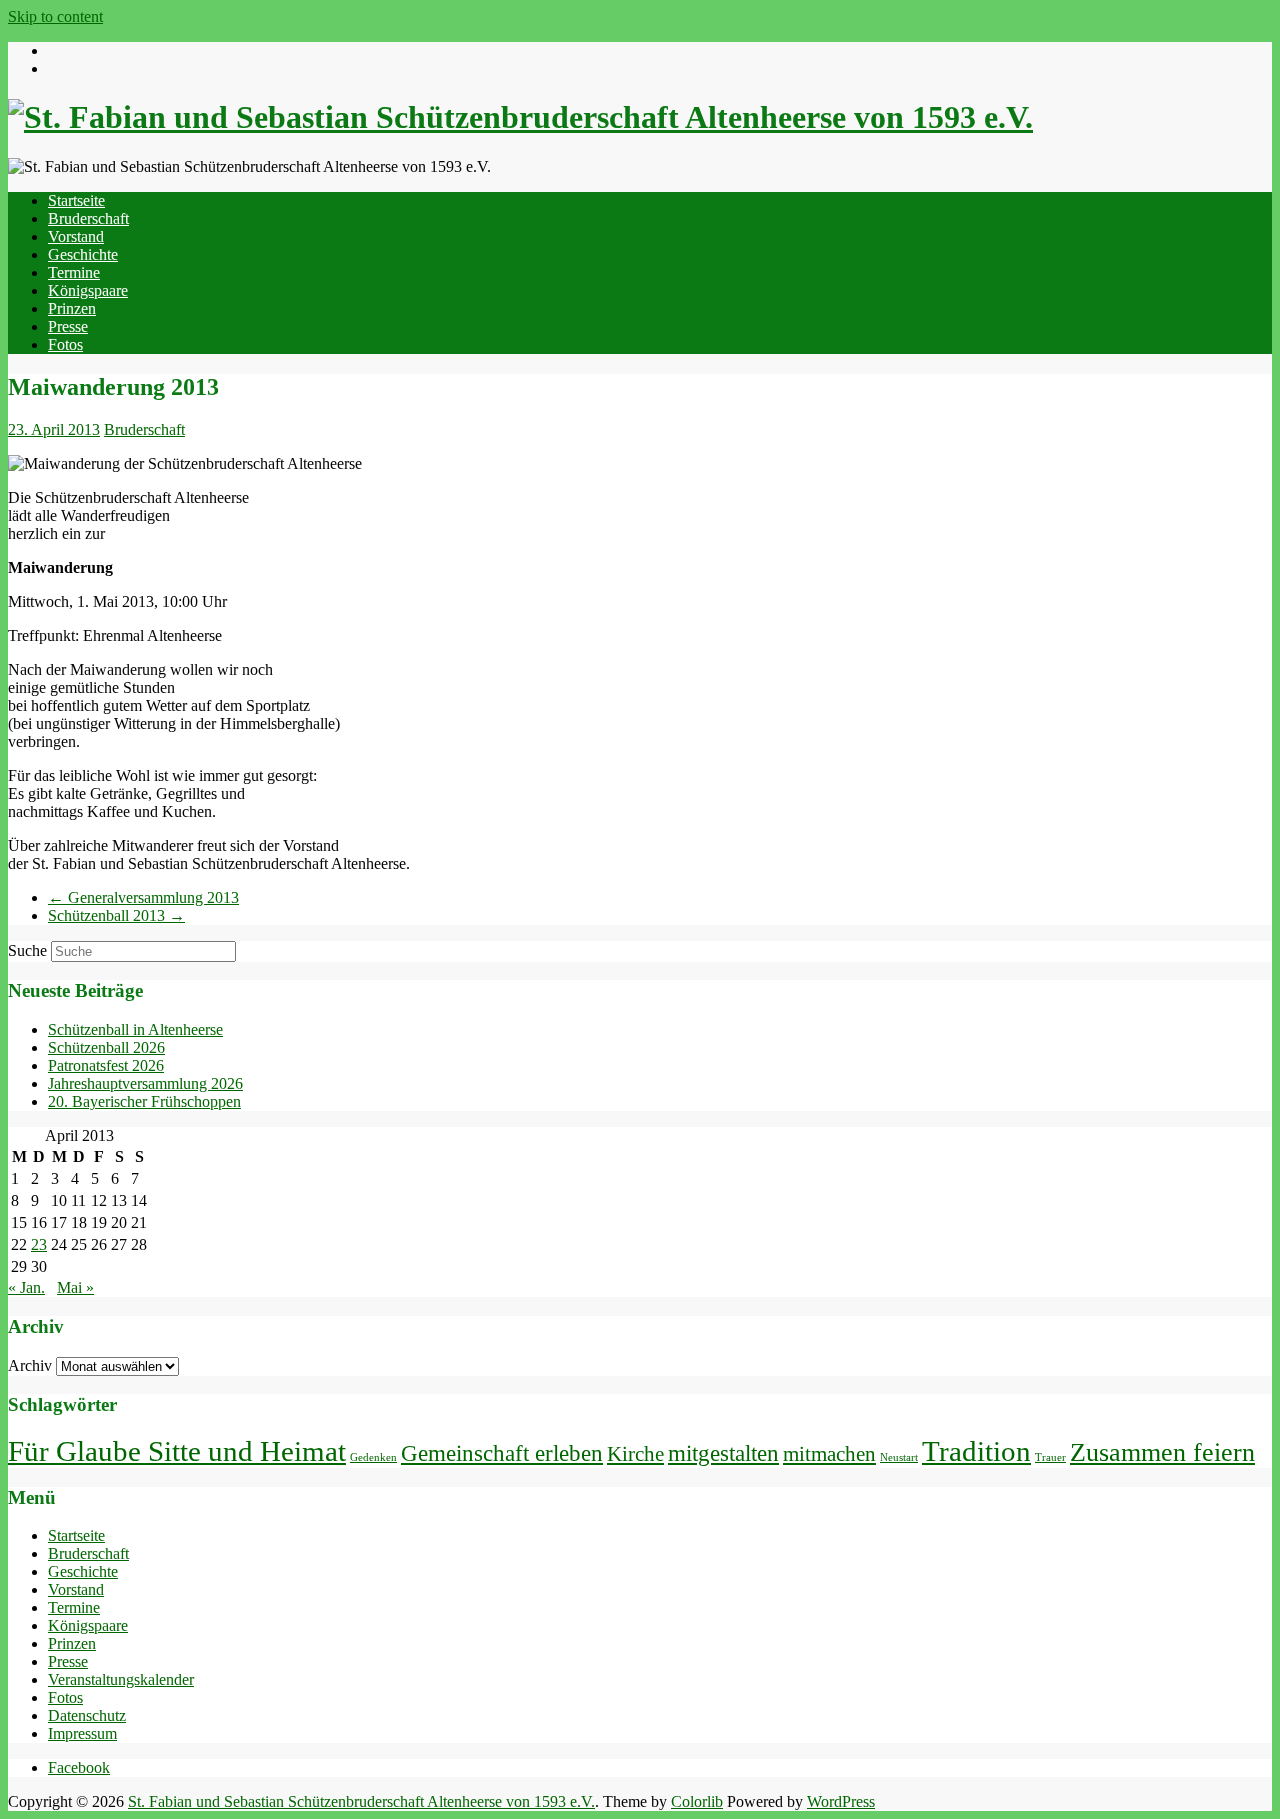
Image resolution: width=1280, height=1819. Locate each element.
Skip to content (55, 16)
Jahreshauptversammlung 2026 (145, 1083)
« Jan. (26, 1287)
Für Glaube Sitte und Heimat (177, 1451)
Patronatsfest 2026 (106, 1065)
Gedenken (373, 1457)
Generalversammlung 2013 (143, 897)
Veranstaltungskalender (121, 1679)
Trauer (1050, 1457)
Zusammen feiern (1162, 1452)
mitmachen (829, 1454)
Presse (68, 326)
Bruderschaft (88, 218)
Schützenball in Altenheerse (135, 1029)
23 (39, 1244)
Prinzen (72, 308)
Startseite (76, 200)
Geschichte (83, 254)
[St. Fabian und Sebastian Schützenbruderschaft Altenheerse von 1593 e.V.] (520, 117)
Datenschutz (87, 1715)
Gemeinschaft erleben (502, 1453)
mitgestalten (723, 1453)
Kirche (635, 1454)
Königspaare (88, 290)
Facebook (79, 1767)
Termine (74, 272)
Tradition (976, 1451)
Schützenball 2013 (116, 915)
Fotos (65, 344)
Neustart (899, 1457)
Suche (27, 950)
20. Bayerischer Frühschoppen (144, 1101)
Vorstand (76, 236)
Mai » (75, 1287)
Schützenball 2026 (106, 1047)
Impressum (82, 1733)
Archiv (30, 1365)
